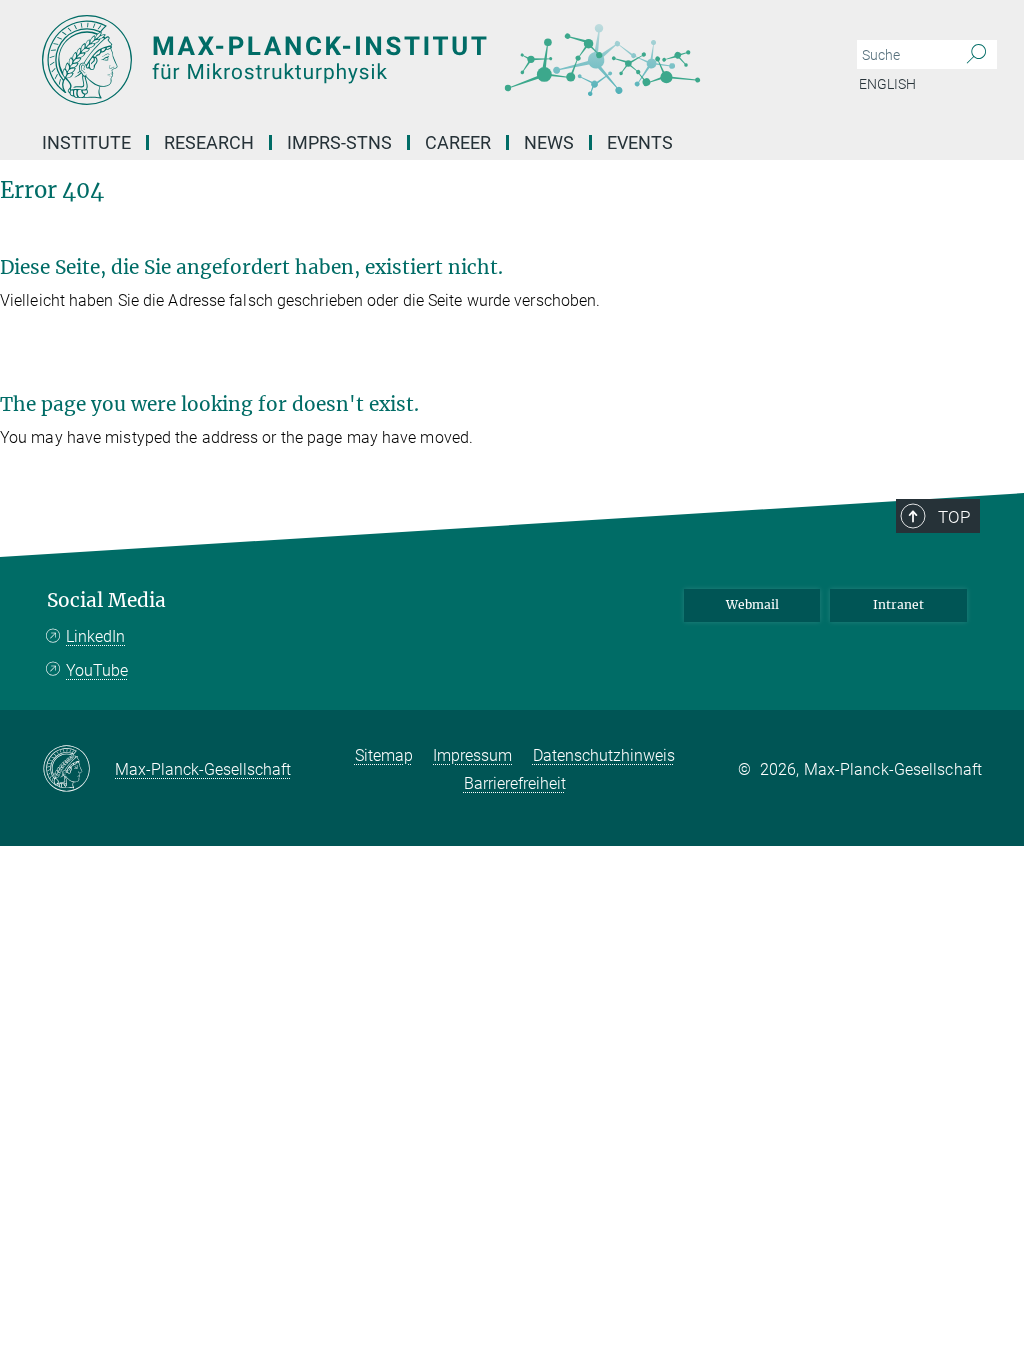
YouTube (97, 670)
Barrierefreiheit (515, 783)
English (887, 84)
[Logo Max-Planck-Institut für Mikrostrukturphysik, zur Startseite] (417, 60)
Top (954, 517)
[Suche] (976, 55)
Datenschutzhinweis (604, 755)
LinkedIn (95, 636)
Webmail (752, 604)
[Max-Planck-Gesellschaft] (78, 770)
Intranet (898, 604)
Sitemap (384, 755)
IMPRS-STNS (339, 142)
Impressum (472, 755)
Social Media (106, 600)
